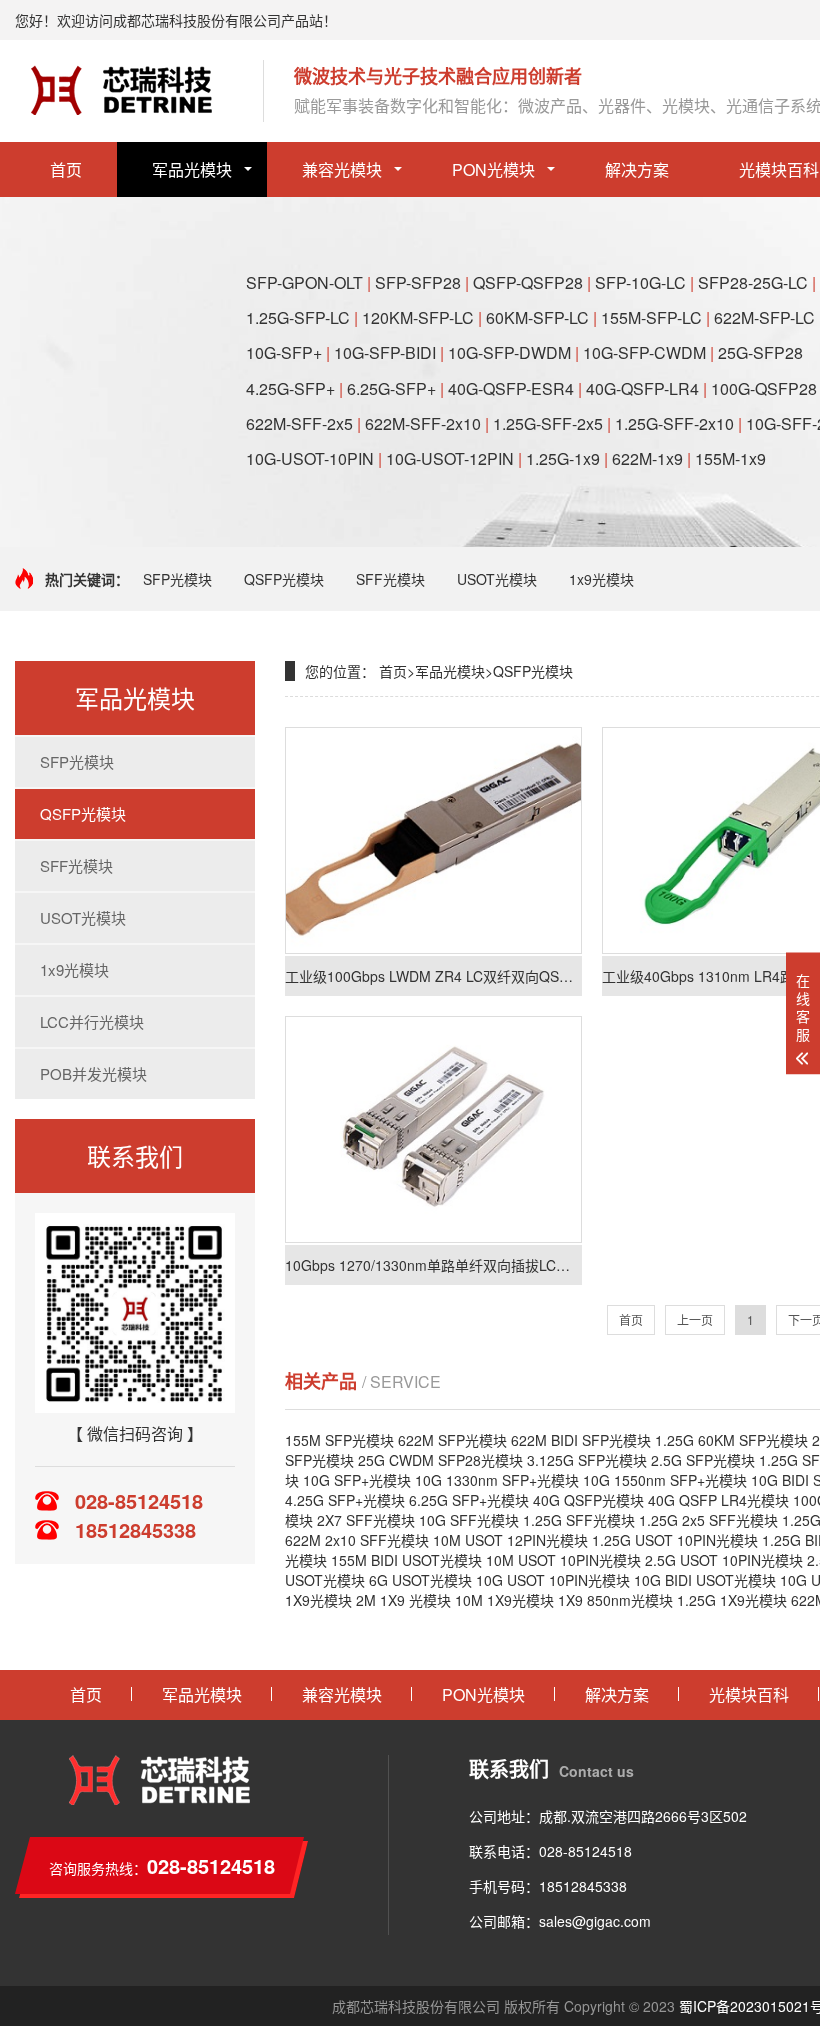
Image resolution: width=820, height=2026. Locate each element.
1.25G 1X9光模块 (732, 1600)
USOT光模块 (497, 579)
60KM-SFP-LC (537, 317)
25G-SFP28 (760, 352)
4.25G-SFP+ (290, 388)
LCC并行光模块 (92, 1021)
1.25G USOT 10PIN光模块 (675, 1540)
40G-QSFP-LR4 (642, 388)
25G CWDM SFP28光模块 (440, 1460)
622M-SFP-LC (764, 317)
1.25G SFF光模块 (579, 1520)
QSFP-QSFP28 (528, 282)
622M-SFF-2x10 (423, 423)
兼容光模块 (342, 169)
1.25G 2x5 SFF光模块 (708, 1520)
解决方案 (637, 169)
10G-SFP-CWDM (644, 352)
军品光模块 (192, 169)
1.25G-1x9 (563, 458)
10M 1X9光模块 (504, 1600)
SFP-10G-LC (640, 282)
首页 (66, 169)
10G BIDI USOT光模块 (705, 1580)
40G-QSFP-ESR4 (511, 388)
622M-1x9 (647, 458)
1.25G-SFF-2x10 (674, 423)
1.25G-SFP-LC (298, 317)
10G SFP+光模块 (357, 1480)
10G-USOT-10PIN (310, 458)
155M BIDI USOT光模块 (406, 1560)
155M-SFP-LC (651, 317)
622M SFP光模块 (452, 1440)
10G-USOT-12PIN (450, 458)
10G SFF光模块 (469, 1520)
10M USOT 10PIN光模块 (563, 1560)
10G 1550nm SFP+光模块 (665, 1480)
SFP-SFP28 (418, 282)
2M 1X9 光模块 (403, 1600)
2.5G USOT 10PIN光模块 (724, 1560)
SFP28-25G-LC (753, 282)
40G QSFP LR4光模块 (718, 1500)
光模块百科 (749, 1694)
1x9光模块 (601, 579)
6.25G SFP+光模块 (469, 1500)
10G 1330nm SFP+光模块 (497, 1480)
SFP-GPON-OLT (304, 282)
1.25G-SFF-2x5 (548, 423)
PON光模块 (493, 169)
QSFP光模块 (284, 579)
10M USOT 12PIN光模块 (510, 1540)
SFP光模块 (177, 579)
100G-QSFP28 (764, 388)
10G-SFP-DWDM (509, 352)
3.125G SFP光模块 (587, 1460)
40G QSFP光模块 (588, 1500)
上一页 (695, 1319)
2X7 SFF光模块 (366, 1520)
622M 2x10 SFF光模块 (357, 1540)
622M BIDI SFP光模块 (581, 1440)
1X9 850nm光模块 (615, 1600)
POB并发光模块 (93, 1073)
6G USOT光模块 (420, 1580)
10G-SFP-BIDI (385, 352)
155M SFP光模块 (339, 1440)
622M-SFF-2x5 (299, 423)
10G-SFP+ (284, 352)
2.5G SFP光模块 (703, 1460)
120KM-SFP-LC (418, 317)
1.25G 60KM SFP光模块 (731, 1440)
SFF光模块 (390, 579)
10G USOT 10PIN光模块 (553, 1580)
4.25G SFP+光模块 (345, 1500)
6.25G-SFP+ (391, 388)
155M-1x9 (730, 458)
